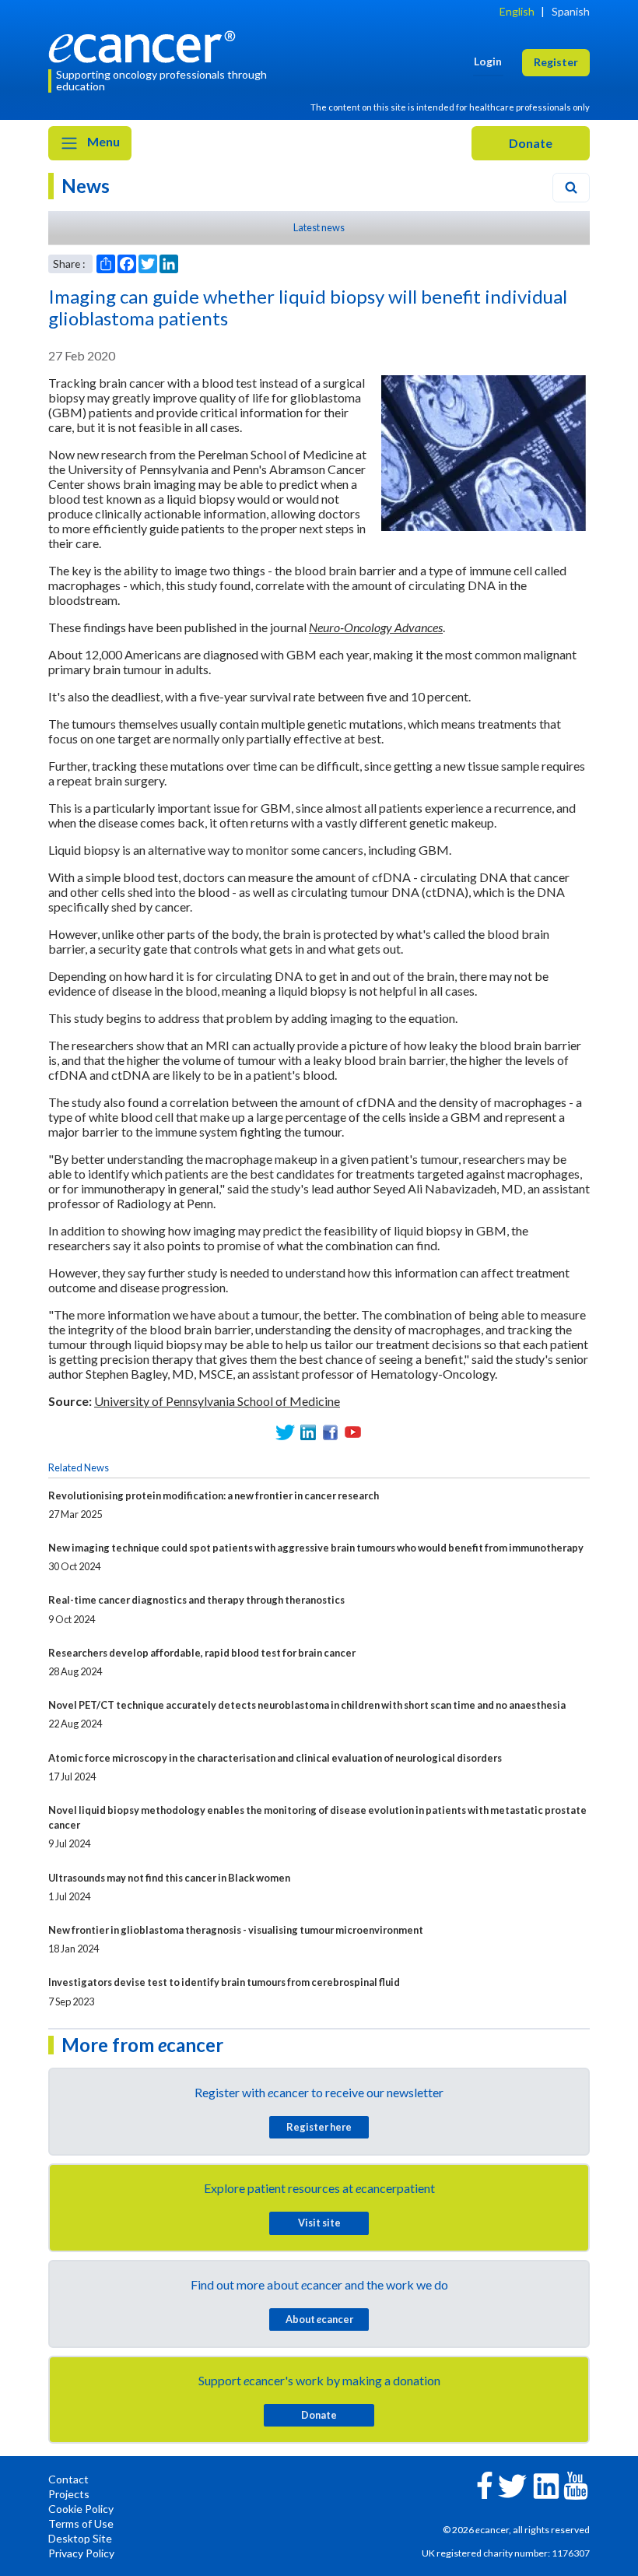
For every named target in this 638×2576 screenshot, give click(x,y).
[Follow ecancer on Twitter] (512, 2485)
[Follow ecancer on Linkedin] (546, 2485)
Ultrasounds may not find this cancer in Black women (169, 1878)
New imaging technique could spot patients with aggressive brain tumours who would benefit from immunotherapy (316, 1548)
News (86, 186)
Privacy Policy (81, 2553)
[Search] (571, 188)
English (517, 11)
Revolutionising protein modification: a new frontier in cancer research (214, 1495)
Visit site (319, 2223)
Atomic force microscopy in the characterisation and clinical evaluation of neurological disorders (275, 1758)
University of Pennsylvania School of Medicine (217, 1401)
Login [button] (488, 61)
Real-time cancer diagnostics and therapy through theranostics (196, 1600)
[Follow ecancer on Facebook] (485, 2484)
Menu (102, 141)
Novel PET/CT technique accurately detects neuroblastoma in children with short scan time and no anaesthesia (307, 1705)
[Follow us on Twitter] (285, 1432)
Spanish (571, 11)
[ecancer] (146, 45)
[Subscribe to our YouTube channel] (353, 1432)
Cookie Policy (81, 2509)
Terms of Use (81, 2523)
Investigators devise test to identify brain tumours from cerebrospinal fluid (224, 1982)
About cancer (319, 2319)
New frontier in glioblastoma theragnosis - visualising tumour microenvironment (236, 1930)
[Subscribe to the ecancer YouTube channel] (576, 2485)
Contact (68, 2479)
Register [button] (556, 62)
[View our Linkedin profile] (308, 1432)
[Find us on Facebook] (330, 1432)
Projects (69, 2494)
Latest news (319, 227)
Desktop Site (80, 2538)
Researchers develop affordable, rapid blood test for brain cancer (202, 1653)
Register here (319, 2127)
